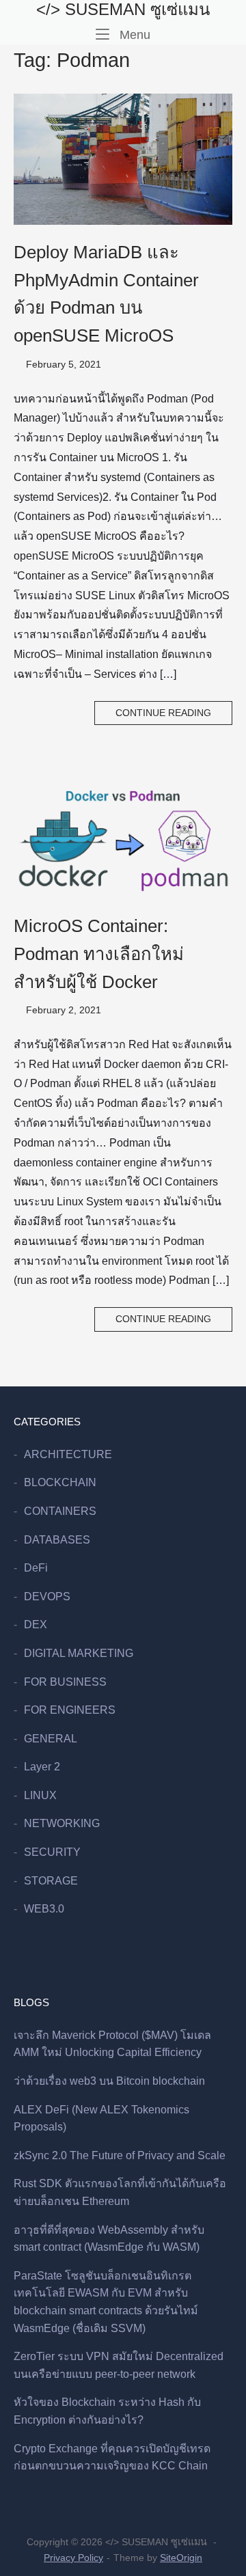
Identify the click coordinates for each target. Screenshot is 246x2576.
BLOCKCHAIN (60, 1482)
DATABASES (57, 1540)
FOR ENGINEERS (70, 1710)
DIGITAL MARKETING (79, 1653)
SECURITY (52, 1852)
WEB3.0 (44, 1909)
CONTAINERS (60, 1511)
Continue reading (163, 713)
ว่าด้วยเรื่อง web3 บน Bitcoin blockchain (109, 2081)
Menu (133, 34)
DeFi (36, 1568)
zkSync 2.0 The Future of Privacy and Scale (120, 2155)
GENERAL (51, 1739)
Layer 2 (42, 1767)
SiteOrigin (181, 2558)
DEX (36, 1625)
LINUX (40, 1795)
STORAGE (51, 1881)
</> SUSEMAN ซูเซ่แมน (123, 9)
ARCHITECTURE (68, 1454)
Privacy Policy (73, 2558)
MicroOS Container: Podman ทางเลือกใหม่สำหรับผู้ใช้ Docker (99, 954)
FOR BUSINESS (65, 1682)
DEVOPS (47, 1597)
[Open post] (123, 159)
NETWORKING (62, 1823)
